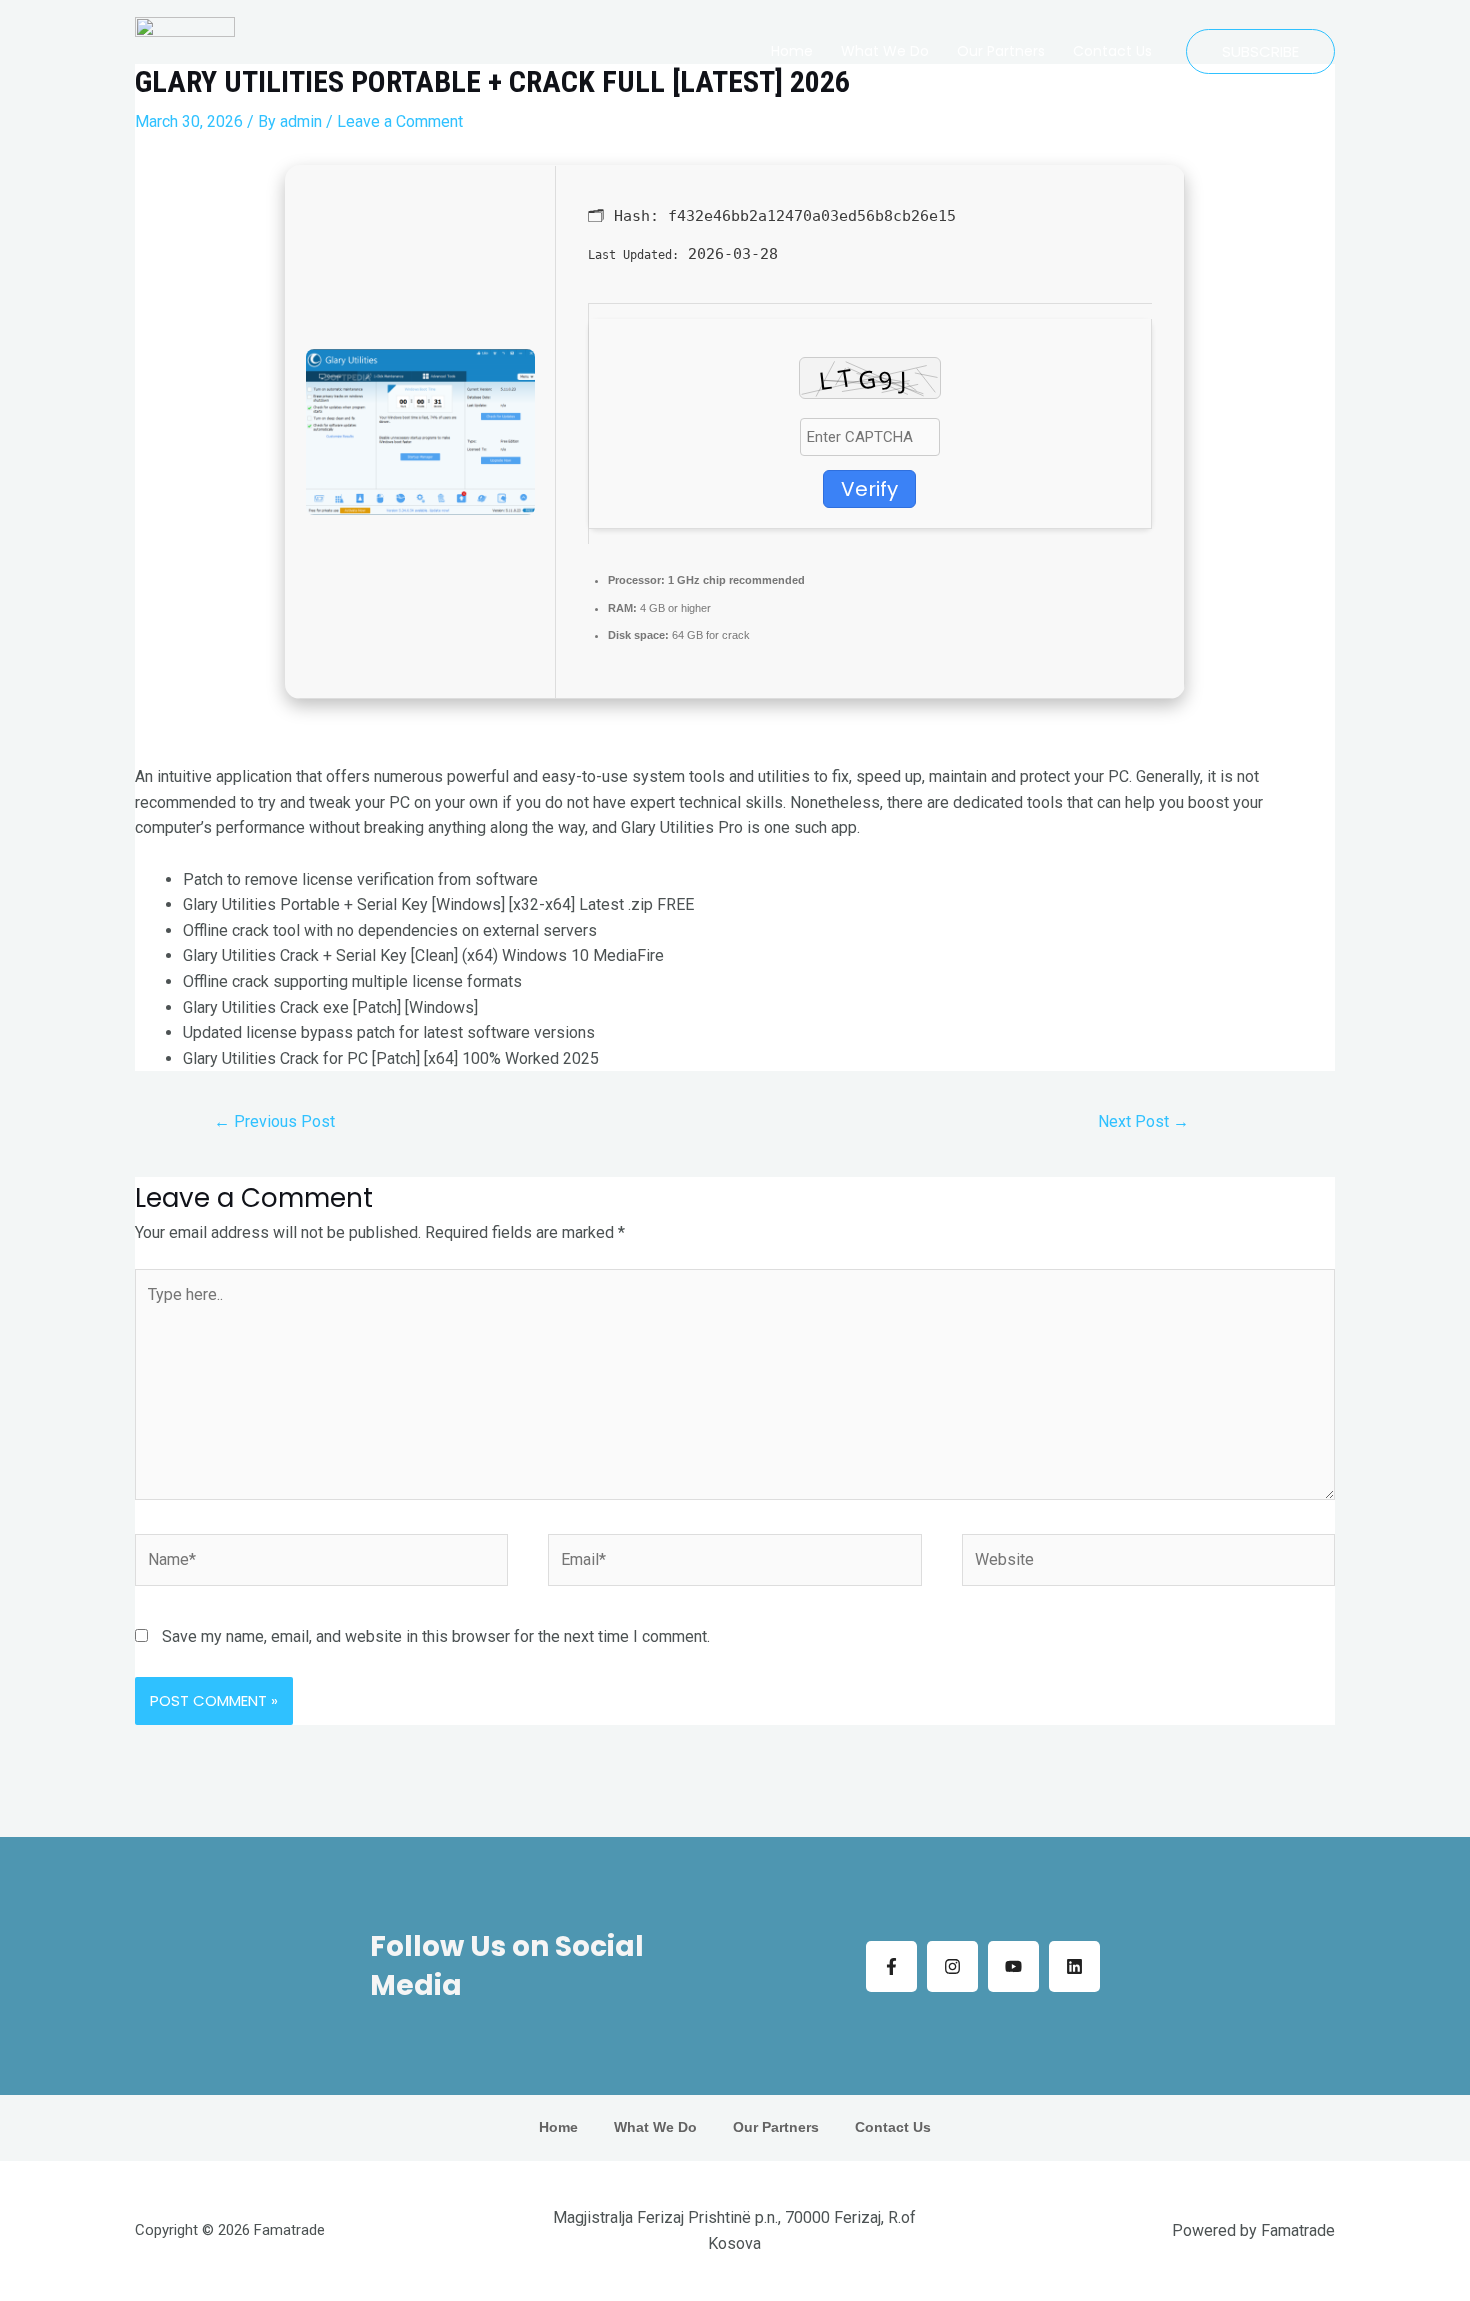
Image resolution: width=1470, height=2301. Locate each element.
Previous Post (274, 1121)
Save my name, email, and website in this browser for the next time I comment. (436, 1636)
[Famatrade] (185, 51)
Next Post (1143, 1121)
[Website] (1148, 1563)
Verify (869, 489)
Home (792, 51)
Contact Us (1112, 51)
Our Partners (1001, 51)
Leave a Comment (400, 121)
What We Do (885, 51)
